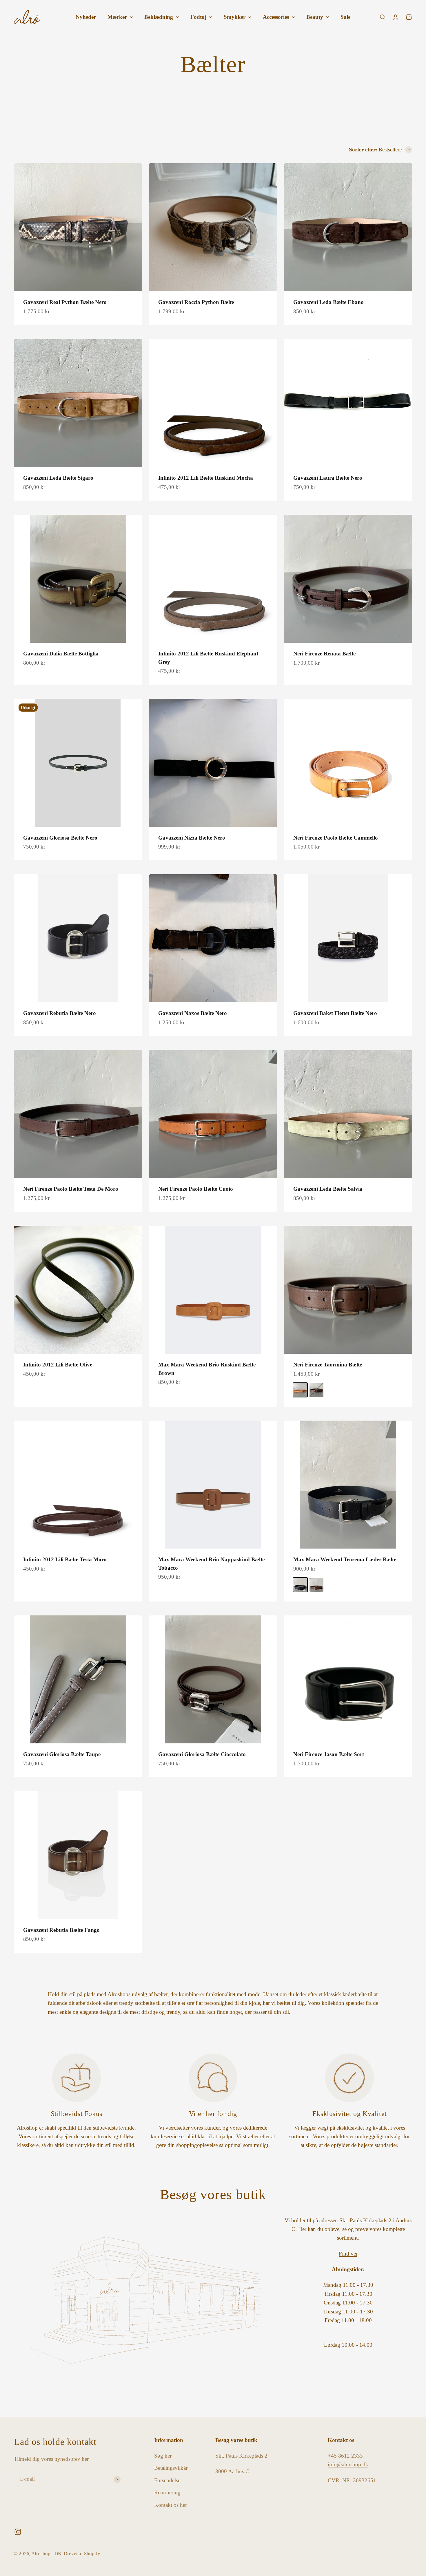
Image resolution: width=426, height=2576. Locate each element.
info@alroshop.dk (348, 2464)
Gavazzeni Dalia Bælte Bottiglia (61, 654)
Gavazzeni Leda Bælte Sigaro (58, 478)
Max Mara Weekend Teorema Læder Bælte (345, 1559)
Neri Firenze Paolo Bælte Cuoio (196, 1189)
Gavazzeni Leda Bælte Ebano (328, 302)
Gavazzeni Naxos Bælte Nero (193, 1013)
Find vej (348, 2254)
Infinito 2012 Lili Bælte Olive (58, 1365)
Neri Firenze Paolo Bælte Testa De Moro (71, 1189)
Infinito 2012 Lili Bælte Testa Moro (65, 1559)
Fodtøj (198, 17)
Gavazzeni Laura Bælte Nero (328, 478)
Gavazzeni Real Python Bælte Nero (65, 302)
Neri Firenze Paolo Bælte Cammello (336, 838)
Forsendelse (167, 2480)
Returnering (167, 2492)
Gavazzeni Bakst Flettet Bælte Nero (335, 1013)
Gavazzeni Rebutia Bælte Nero (60, 1013)
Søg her (163, 2456)
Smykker (235, 17)
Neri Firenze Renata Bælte (324, 654)
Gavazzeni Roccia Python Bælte (196, 302)
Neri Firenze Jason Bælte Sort (329, 1754)
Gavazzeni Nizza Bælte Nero (192, 838)
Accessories (276, 17)
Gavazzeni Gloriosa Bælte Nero (60, 838)
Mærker (117, 17)
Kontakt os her (171, 2505)
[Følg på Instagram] (18, 2532)
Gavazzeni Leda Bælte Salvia (328, 1189)
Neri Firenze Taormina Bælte (328, 1365)
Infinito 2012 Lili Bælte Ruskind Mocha (206, 478)
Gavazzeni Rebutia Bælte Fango (61, 1930)
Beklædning (159, 17)
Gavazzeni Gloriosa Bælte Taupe (62, 1754)
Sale (345, 17)
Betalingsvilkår (171, 2468)
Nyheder (86, 17)
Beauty (315, 17)
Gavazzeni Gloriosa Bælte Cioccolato (202, 1754)
